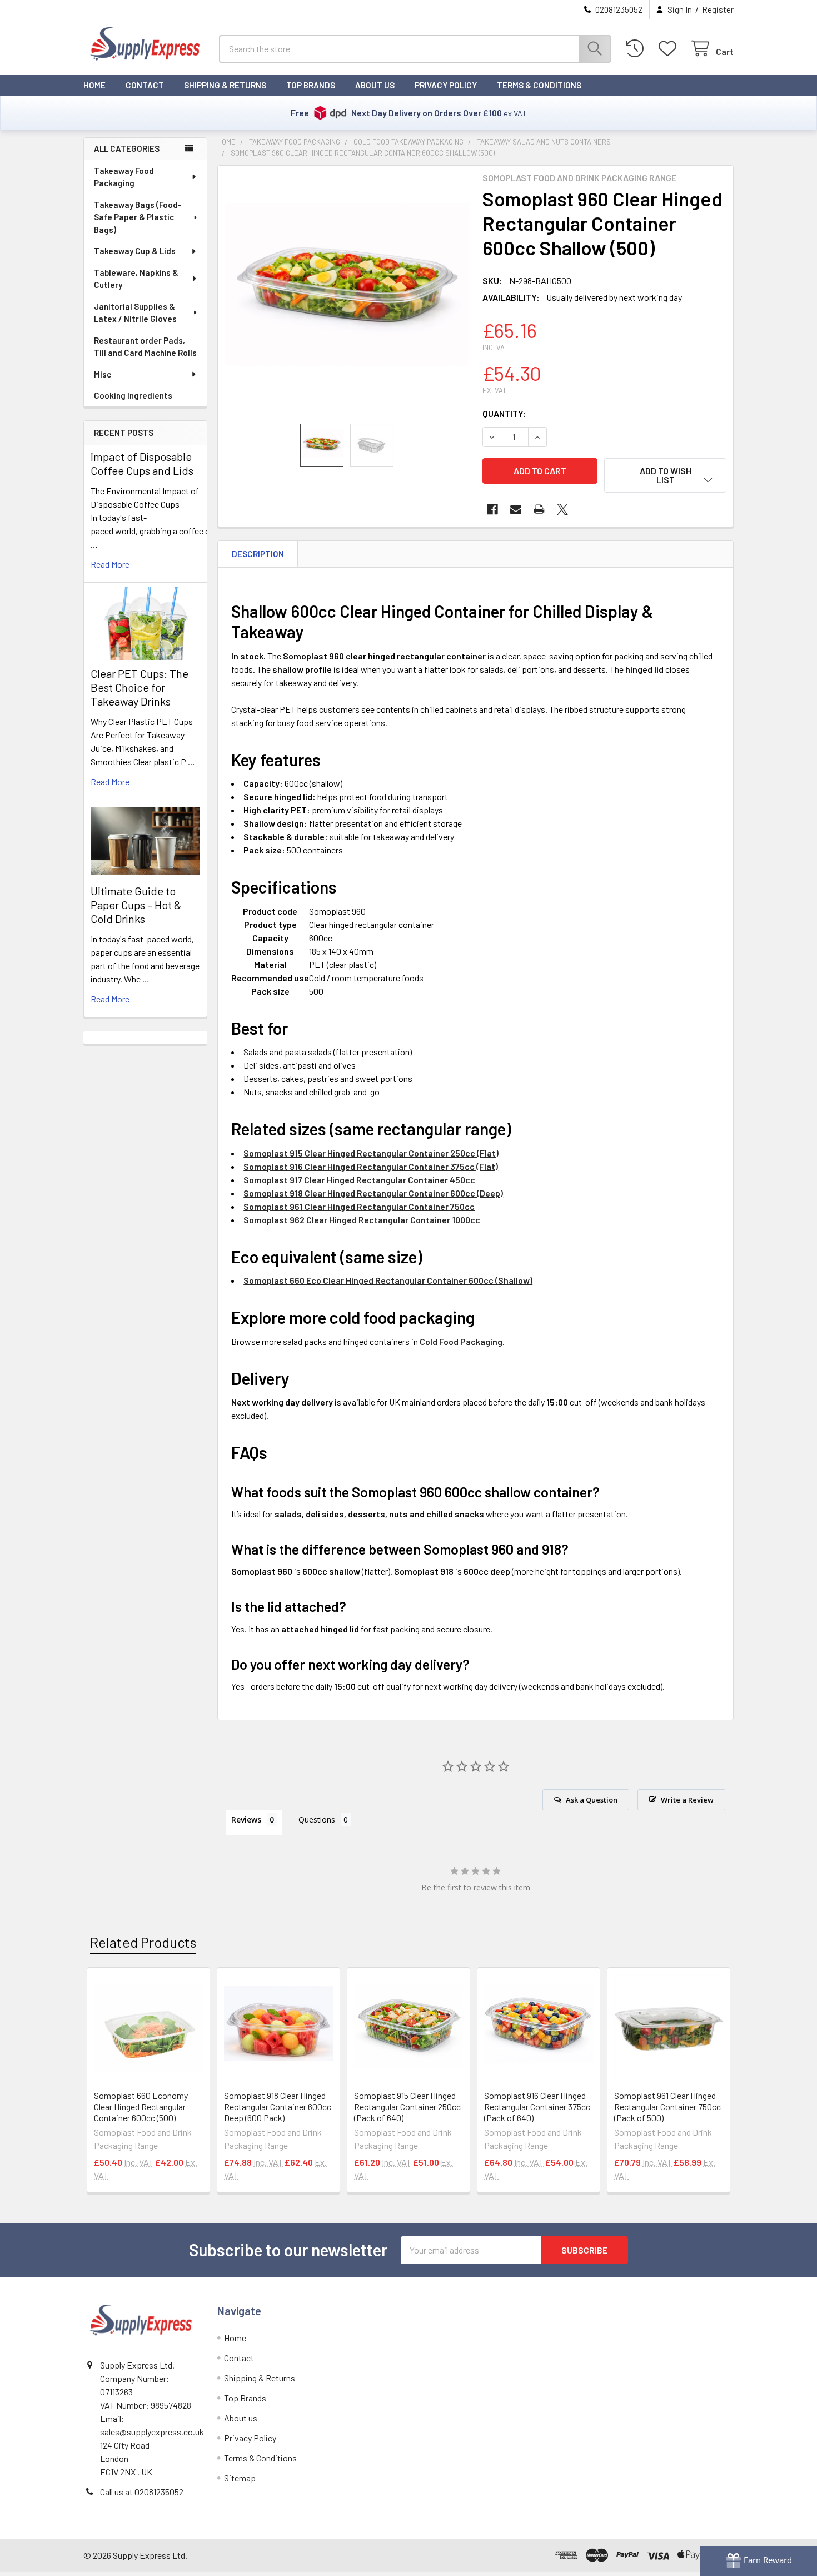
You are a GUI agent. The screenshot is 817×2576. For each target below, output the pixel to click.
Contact (145, 85)
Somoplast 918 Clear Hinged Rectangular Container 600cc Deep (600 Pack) (278, 2106)
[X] (562, 509)
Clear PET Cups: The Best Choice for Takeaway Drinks (140, 687)
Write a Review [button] (687, 1800)
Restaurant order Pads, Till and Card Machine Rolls (145, 347)
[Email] (516, 509)
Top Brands (311, 85)
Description (258, 554)
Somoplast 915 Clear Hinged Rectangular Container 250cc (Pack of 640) (407, 2106)
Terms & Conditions (539, 85)
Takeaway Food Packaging (124, 177)
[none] (347, 295)
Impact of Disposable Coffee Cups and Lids (142, 463)
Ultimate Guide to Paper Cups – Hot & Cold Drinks (136, 905)
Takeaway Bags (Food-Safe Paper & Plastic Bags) (138, 217)
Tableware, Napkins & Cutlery (136, 279)
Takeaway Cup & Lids (135, 251)
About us (375, 85)
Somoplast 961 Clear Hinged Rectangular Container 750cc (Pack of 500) (667, 2106)
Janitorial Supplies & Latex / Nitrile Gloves (135, 313)
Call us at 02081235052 (142, 2492)
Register (718, 9)
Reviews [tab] (246, 1820)
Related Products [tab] (143, 1942)
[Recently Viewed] (637, 49)
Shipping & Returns (225, 85)
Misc (103, 374)
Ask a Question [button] (592, 1800)
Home (94, 85)
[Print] (539, 509)
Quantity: (504, 413)
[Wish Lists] (670, 49)
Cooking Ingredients (133, 395)
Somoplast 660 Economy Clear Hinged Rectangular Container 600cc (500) (141, 2106)
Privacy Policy (446, 85)
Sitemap (240, 2478)
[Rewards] (759, 2561)
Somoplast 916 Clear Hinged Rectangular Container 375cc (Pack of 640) (537, 2106)
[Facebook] (492, 509)
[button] (665, 475)
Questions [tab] (317, 1820)
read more (110, 564)
